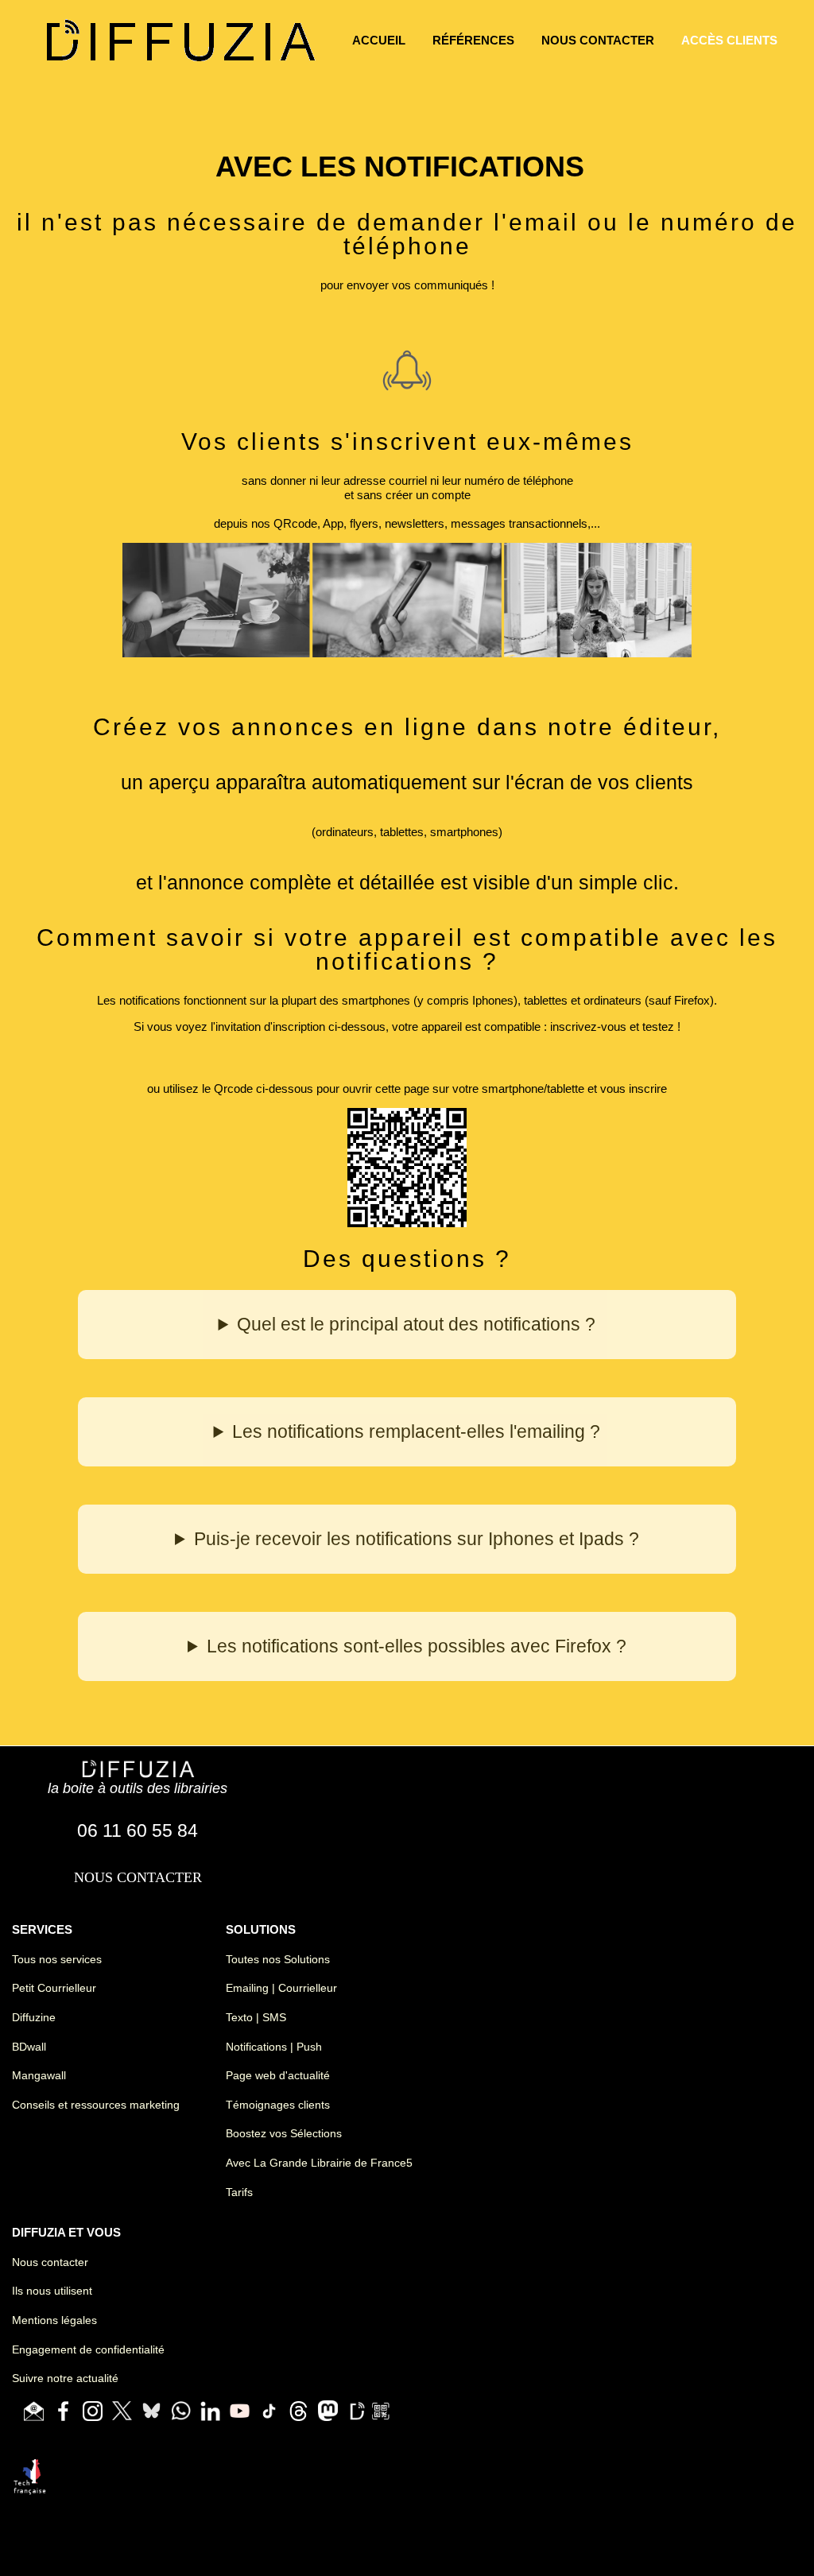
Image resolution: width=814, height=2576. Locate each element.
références (473, 40)
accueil (379, 40)
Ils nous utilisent (52, 2291)
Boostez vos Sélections (284, 2133)
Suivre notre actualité (65, 2378)
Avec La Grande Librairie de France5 (319, 2163)
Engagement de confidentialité (88, 2349)
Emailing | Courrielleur (281, 1988)
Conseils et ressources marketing (96, 2105)
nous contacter (598, 40)
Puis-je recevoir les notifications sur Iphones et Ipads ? (417, 1539)
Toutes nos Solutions (278, 1959)
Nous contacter (50, 2262)
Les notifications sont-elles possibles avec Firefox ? (417, 1646)
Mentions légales (54, 2320)
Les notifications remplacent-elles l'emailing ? (416, 1432)
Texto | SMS (256, 2017)
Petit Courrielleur (54, 1988)
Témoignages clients (278, 2105)
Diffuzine (34, 2017)
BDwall (29, 2047)
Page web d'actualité (278, 2075)
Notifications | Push (274, 2047)
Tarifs (239, 2192)
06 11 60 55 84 (138, 1831)
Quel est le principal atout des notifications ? (416, 1325)
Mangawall (39, 2075)
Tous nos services (57, 1959)
